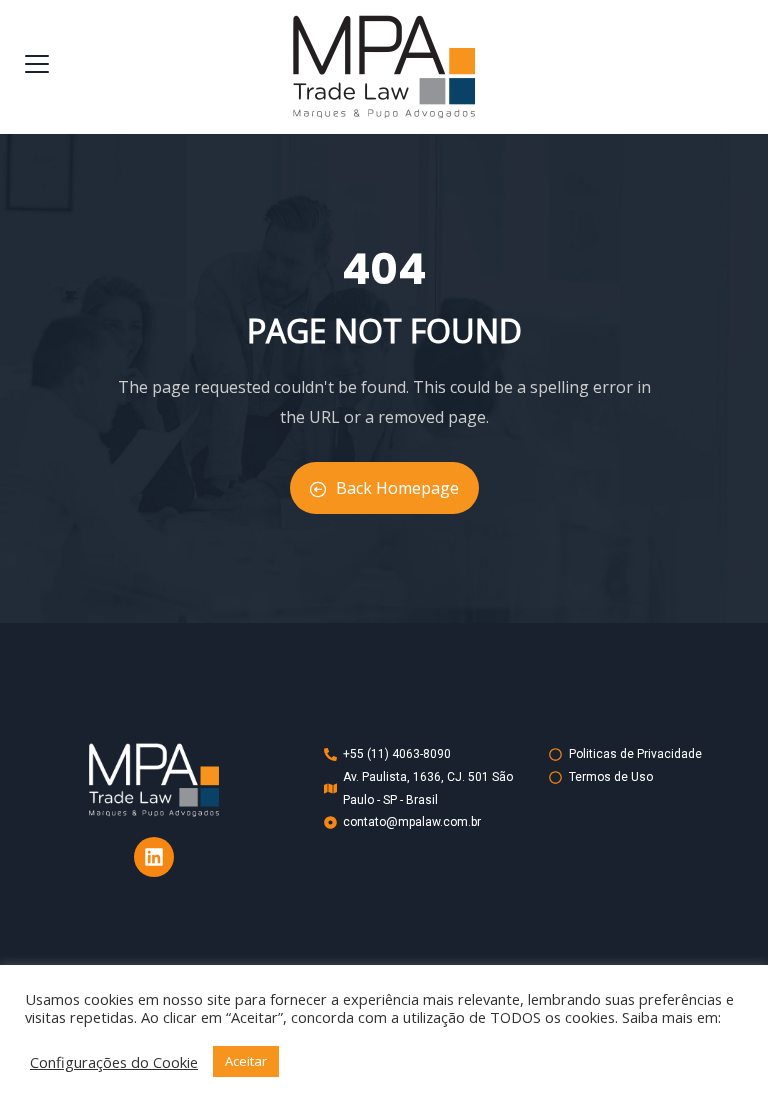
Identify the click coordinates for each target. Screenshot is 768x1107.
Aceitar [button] (246, 1061)
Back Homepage (397, 488)
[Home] (154, 780)
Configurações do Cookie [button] (114, 1062)
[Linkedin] (154, 857)
